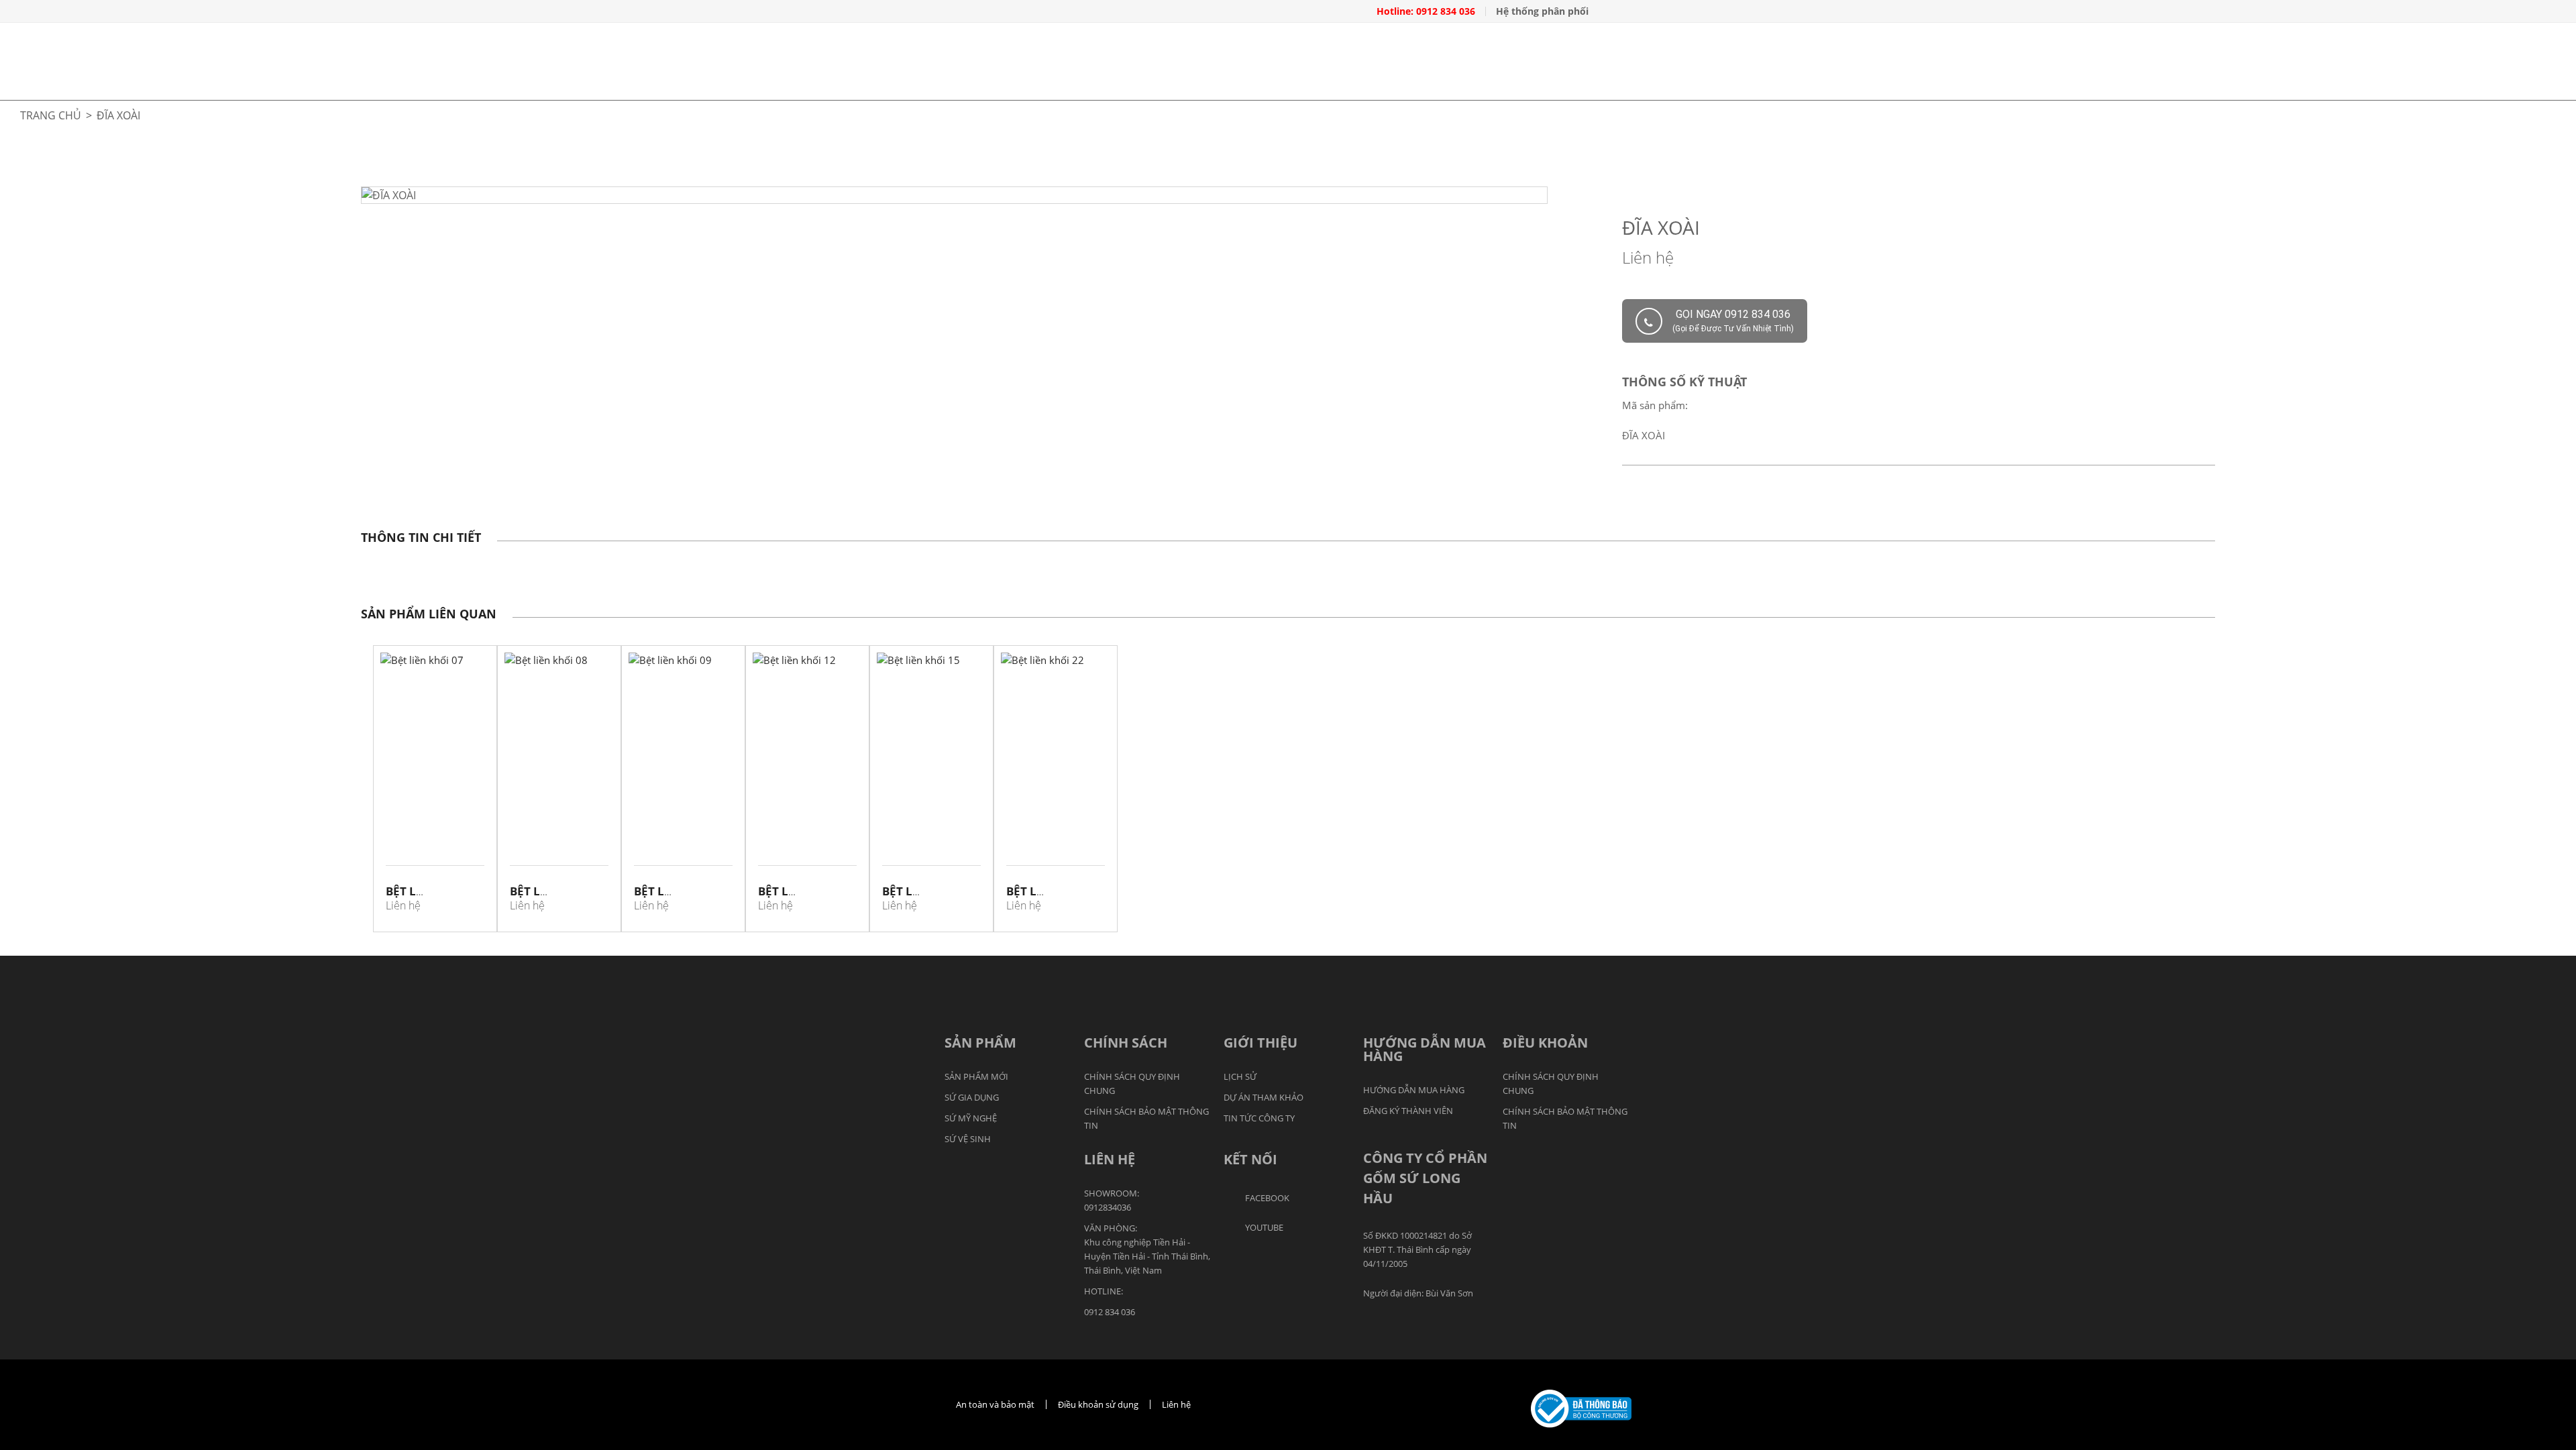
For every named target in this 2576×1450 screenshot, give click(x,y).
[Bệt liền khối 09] (683, 756)
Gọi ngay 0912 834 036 (1733, 321)
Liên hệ (1176, 1404)
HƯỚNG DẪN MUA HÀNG (1414, 1090)
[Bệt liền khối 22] (1056, 756)
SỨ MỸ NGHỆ (971, 1118)
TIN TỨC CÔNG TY (1259, 1118)
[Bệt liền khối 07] (435, 756)
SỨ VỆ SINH (968, 1139)
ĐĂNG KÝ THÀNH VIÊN (1408, 1111)
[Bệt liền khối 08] (559, 756)
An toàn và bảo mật (995, 1404)
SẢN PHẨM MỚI (976, 1076)
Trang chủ (51, 115)
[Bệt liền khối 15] (931, 756)
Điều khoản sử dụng (1098, 1404)
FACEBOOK (1267, 1198)
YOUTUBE (1264, 1227)
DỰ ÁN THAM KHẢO (1264, 1097)
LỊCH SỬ (1240, 1076)
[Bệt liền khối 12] (807, 756)
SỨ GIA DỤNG (972, 1097)
